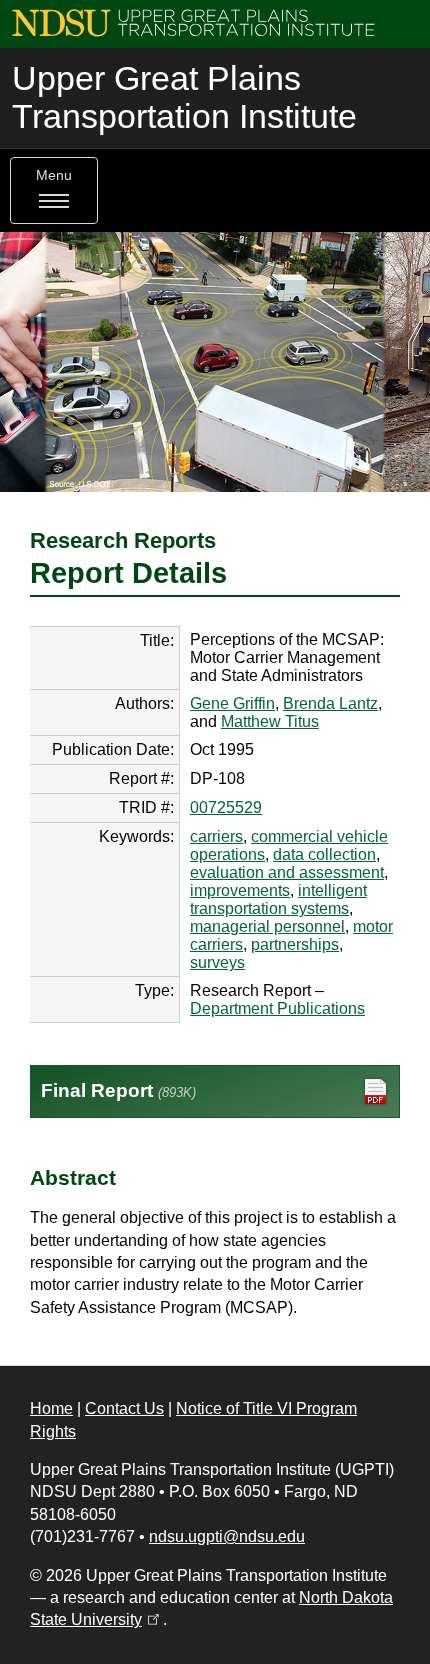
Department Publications (277, 1008)
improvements (240, 890)
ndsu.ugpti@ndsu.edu (227, 1536)
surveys (217, 962)
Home (51, 1408)
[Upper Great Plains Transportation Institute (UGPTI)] (193, 21)
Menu (54, 175)
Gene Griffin (232, 703)
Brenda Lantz (330, 703)
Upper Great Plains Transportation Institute (184, 97)
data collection (324, 854)
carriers (216, 836)
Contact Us (124, 1408)
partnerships (295, 944)
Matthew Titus (270, 721)
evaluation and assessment (287, 872)
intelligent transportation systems (278, 899)
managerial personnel (267, 926)
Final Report (118, 1090)
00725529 (226, 807)
